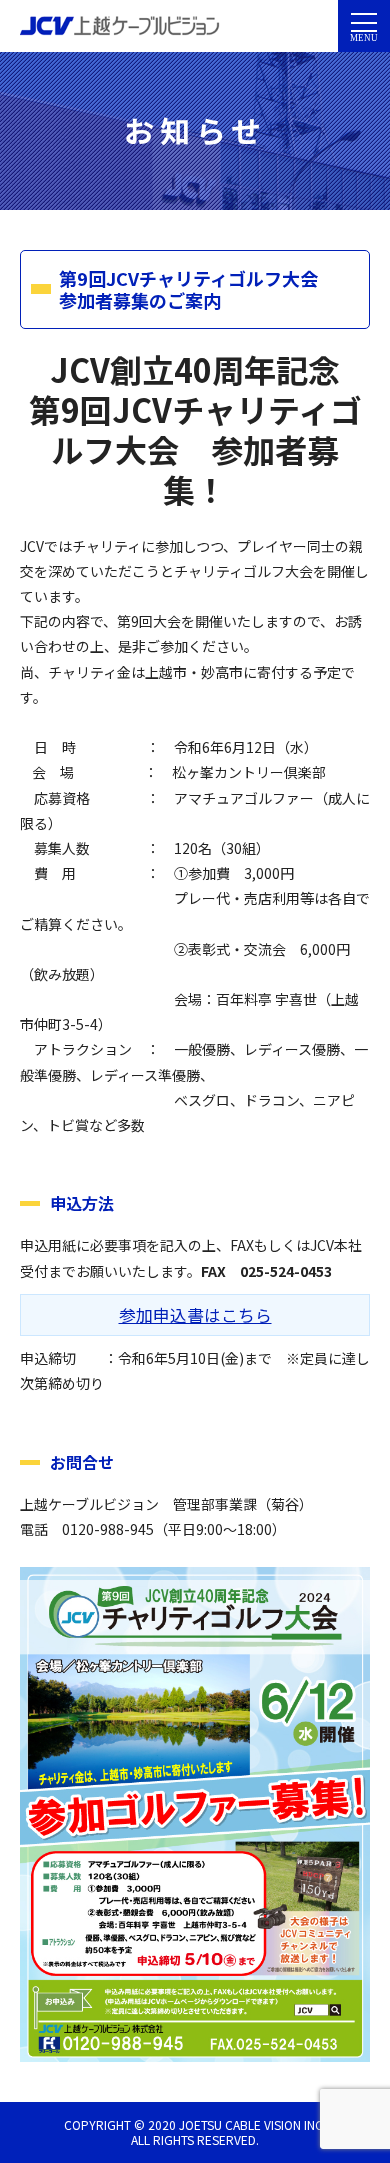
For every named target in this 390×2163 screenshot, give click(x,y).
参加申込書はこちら (195, 1315)
